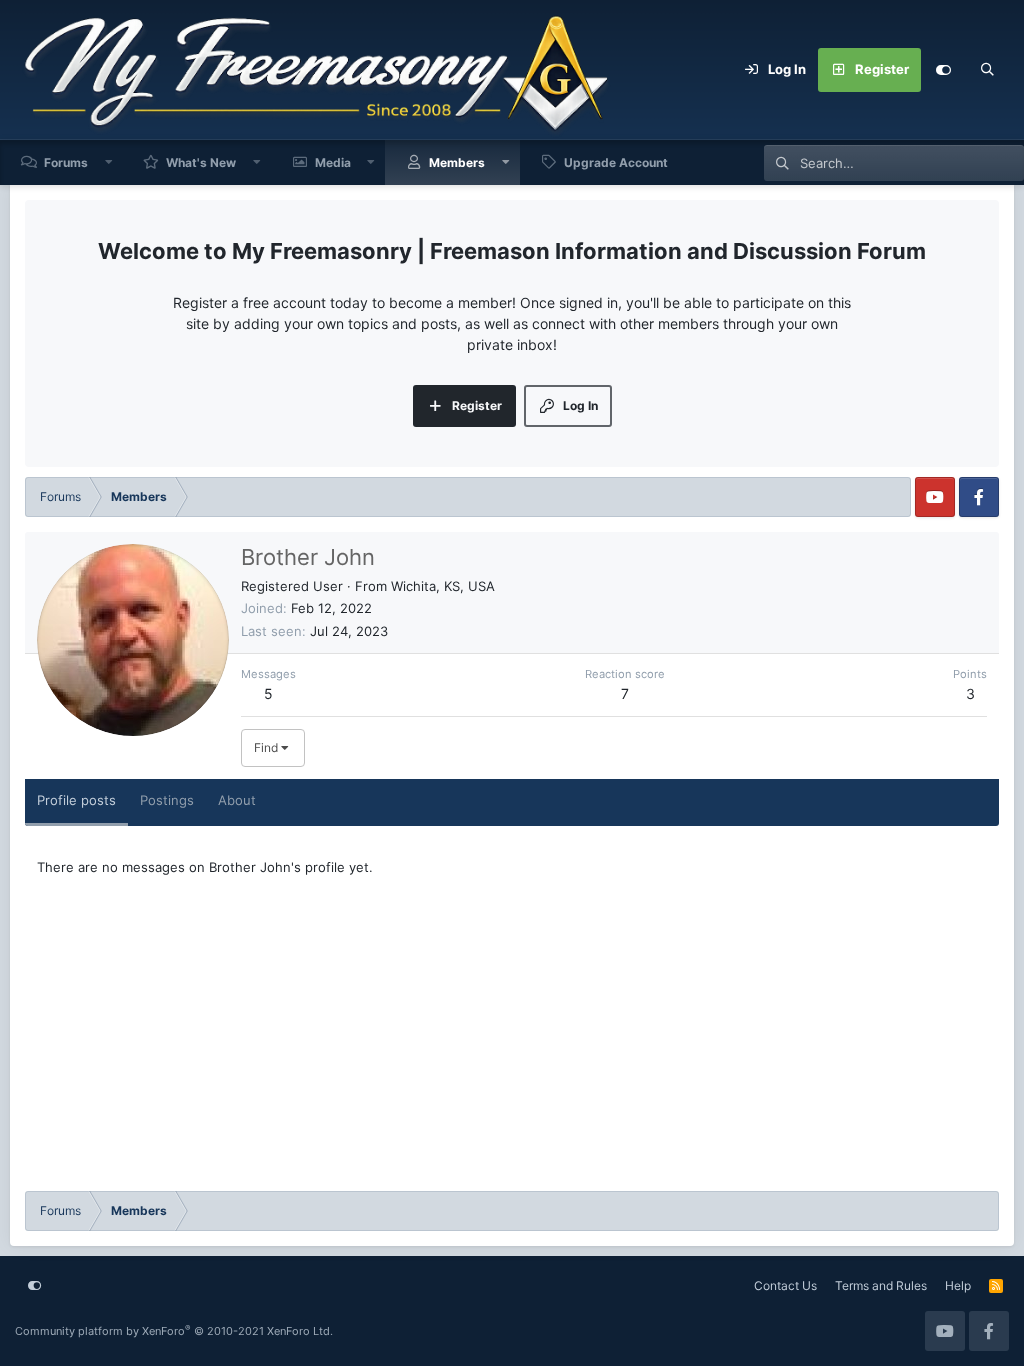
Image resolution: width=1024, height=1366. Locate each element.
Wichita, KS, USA (443, 586)
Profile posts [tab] (76, 800)
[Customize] (943, 70)
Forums (66, 162)
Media (333, 162)
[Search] (987, 70)
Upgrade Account (616, 162)
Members (457, 162)
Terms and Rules (881, 1285)
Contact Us (785, 1285)
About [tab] (237, 800)
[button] (109, 162)
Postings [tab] (167, 800)
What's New (201, 162)
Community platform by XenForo (174, 1331)
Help (958, 1285)
